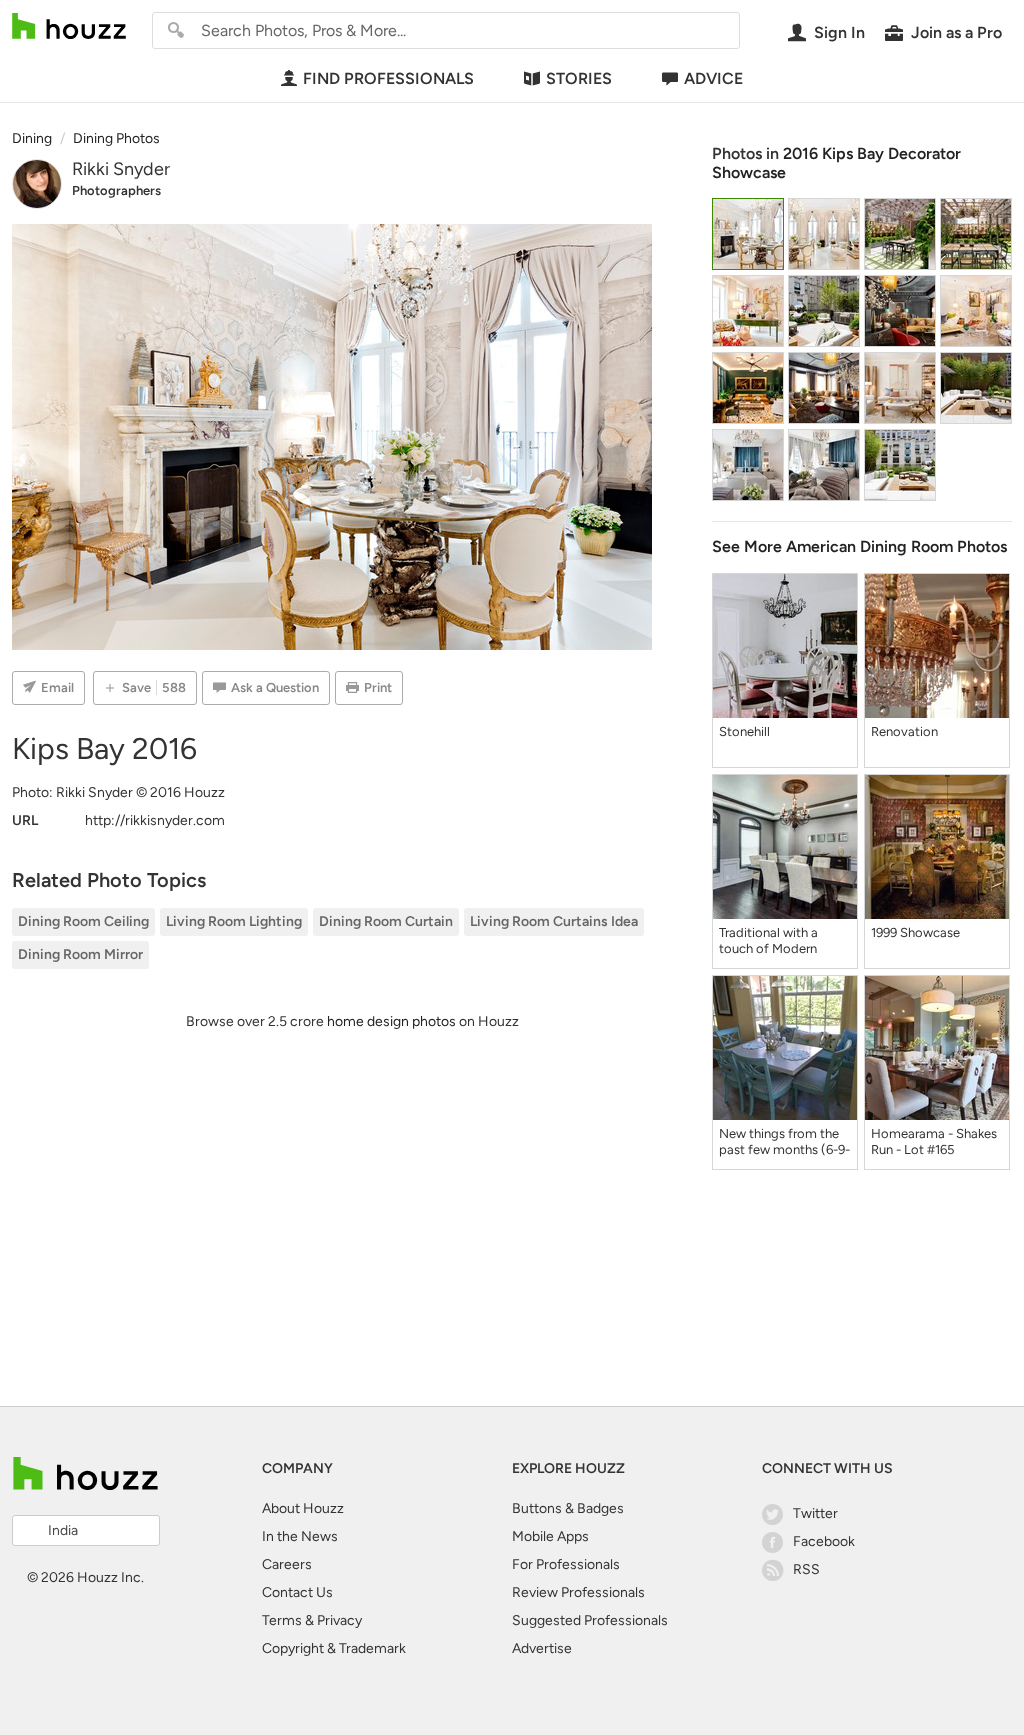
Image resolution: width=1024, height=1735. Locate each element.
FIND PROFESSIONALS (388, 78)
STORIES (579, 78)
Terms (282, 1620)
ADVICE (713, 78)
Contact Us (297, 1592)
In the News (300, 1536)
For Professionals (566, 1564)
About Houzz (303, 1508)
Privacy (339, 1620)
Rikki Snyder (121, 169)
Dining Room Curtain (386, 921)
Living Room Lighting (234, 921)
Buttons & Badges (568, 1508)
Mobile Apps (550, 1536)
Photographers (116, 190)
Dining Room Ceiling (83, 921)
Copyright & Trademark (334, 1648)
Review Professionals (578, 1592)
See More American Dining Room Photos (859, 546)
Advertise (542, 1648)
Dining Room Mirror (80, 954)
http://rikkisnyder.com (155, 820)
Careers (287, 1564)
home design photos (391, 1021)
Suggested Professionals (590, 1620)
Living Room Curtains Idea (554, 921)
